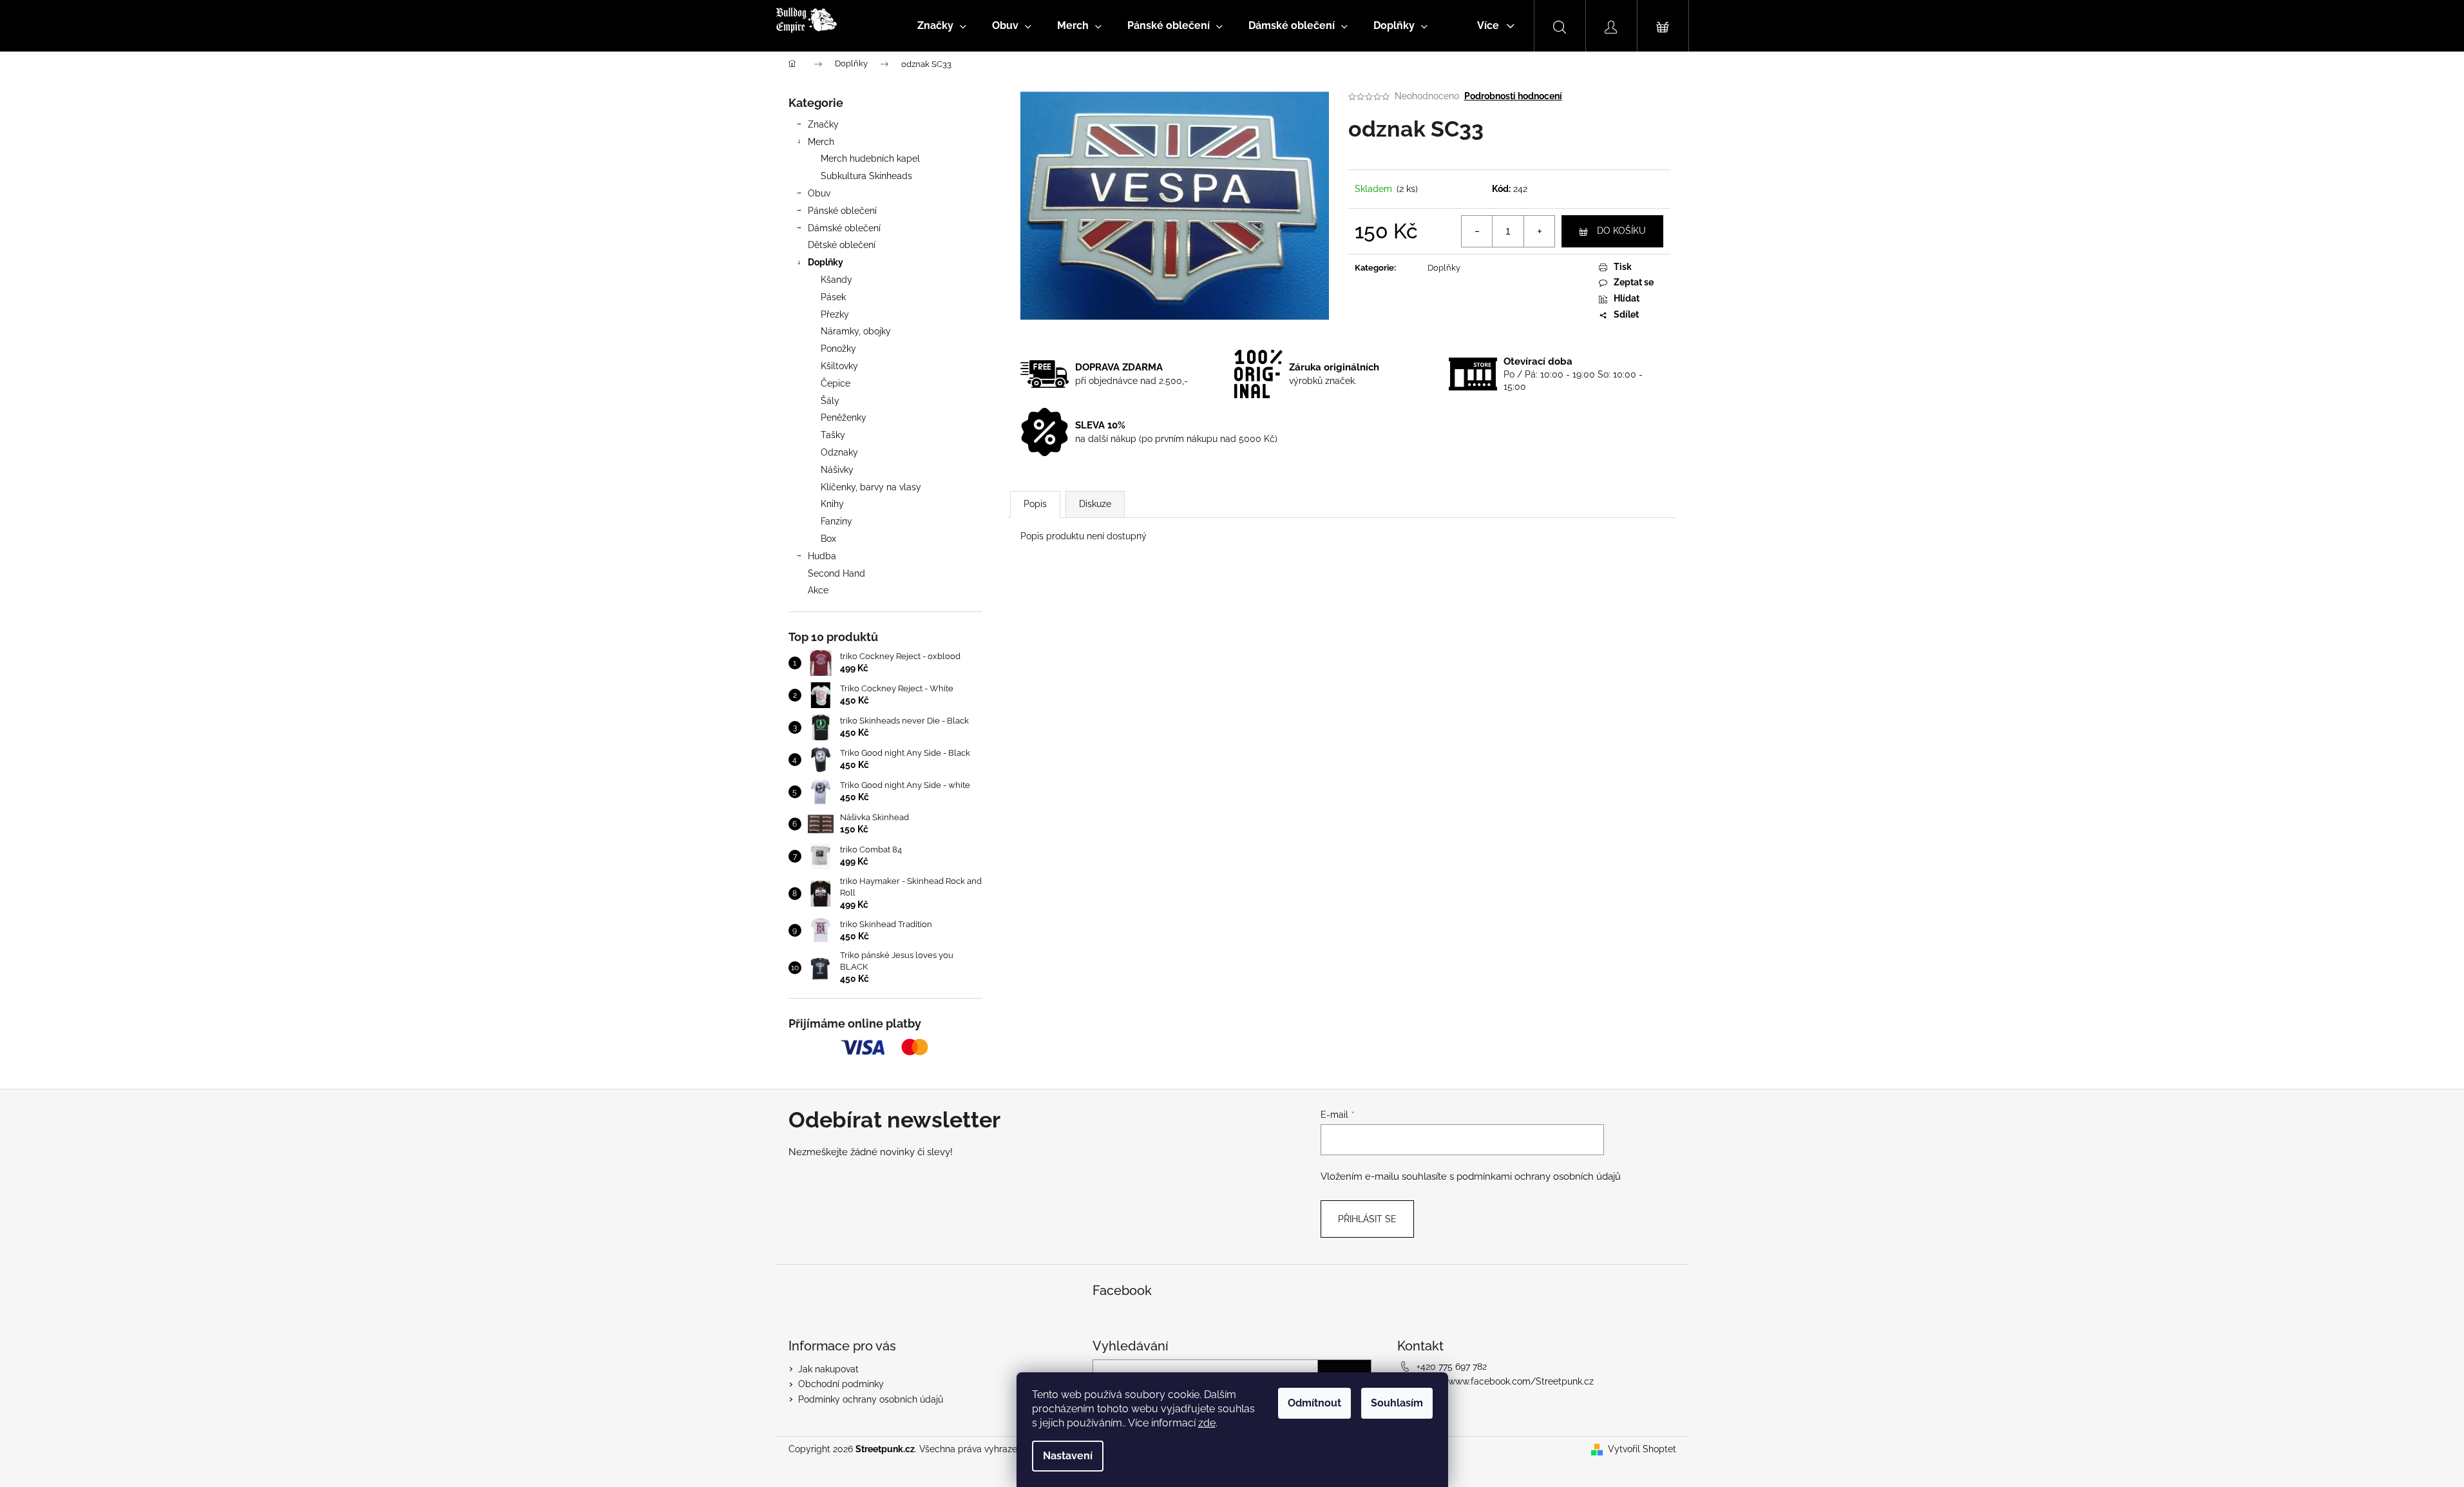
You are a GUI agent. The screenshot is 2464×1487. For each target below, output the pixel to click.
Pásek (833, 297)
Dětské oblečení (842, 245)
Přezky (835, 314)
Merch (821, 142)
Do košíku (1621, 231)
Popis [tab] (1035, 504)
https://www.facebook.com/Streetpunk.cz (1505, 1381)
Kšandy (836, 280)
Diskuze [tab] (1095, 504)
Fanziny (836, 521)
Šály (830, 401)
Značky (823, 124)
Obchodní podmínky (841, 1384)
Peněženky (844, 417)
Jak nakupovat (828, 1369)
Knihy (832, 504)
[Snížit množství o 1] (1477, 231)
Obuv (819, 193)
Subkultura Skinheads (866, 176)
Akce (818, 590)
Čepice (836, 383)
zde (1207, 1423)
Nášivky (837, 470)
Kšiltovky (839, 366)
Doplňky (826, 262)
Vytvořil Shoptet (1642, 1449)
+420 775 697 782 (1452, 1367)
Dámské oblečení (844, 228)
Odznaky (839, 452)
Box (828, 539)
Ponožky (838, 349)
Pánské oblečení (842, 211)
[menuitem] (942, 26)
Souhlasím (1397, 1403)
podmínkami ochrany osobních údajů (1539, 1176)
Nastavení (1068, 1456)
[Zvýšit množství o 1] (1539, 231)
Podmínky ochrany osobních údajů (871, 1399)
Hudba (822, 556)
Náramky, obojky (856, 331)
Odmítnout (1314, 1403)
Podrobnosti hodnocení (1513, 96)
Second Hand (836, 573)
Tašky (833, 435)
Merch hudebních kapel (870, 158)
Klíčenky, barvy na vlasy (871, 487)
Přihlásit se (1367, 1219)
